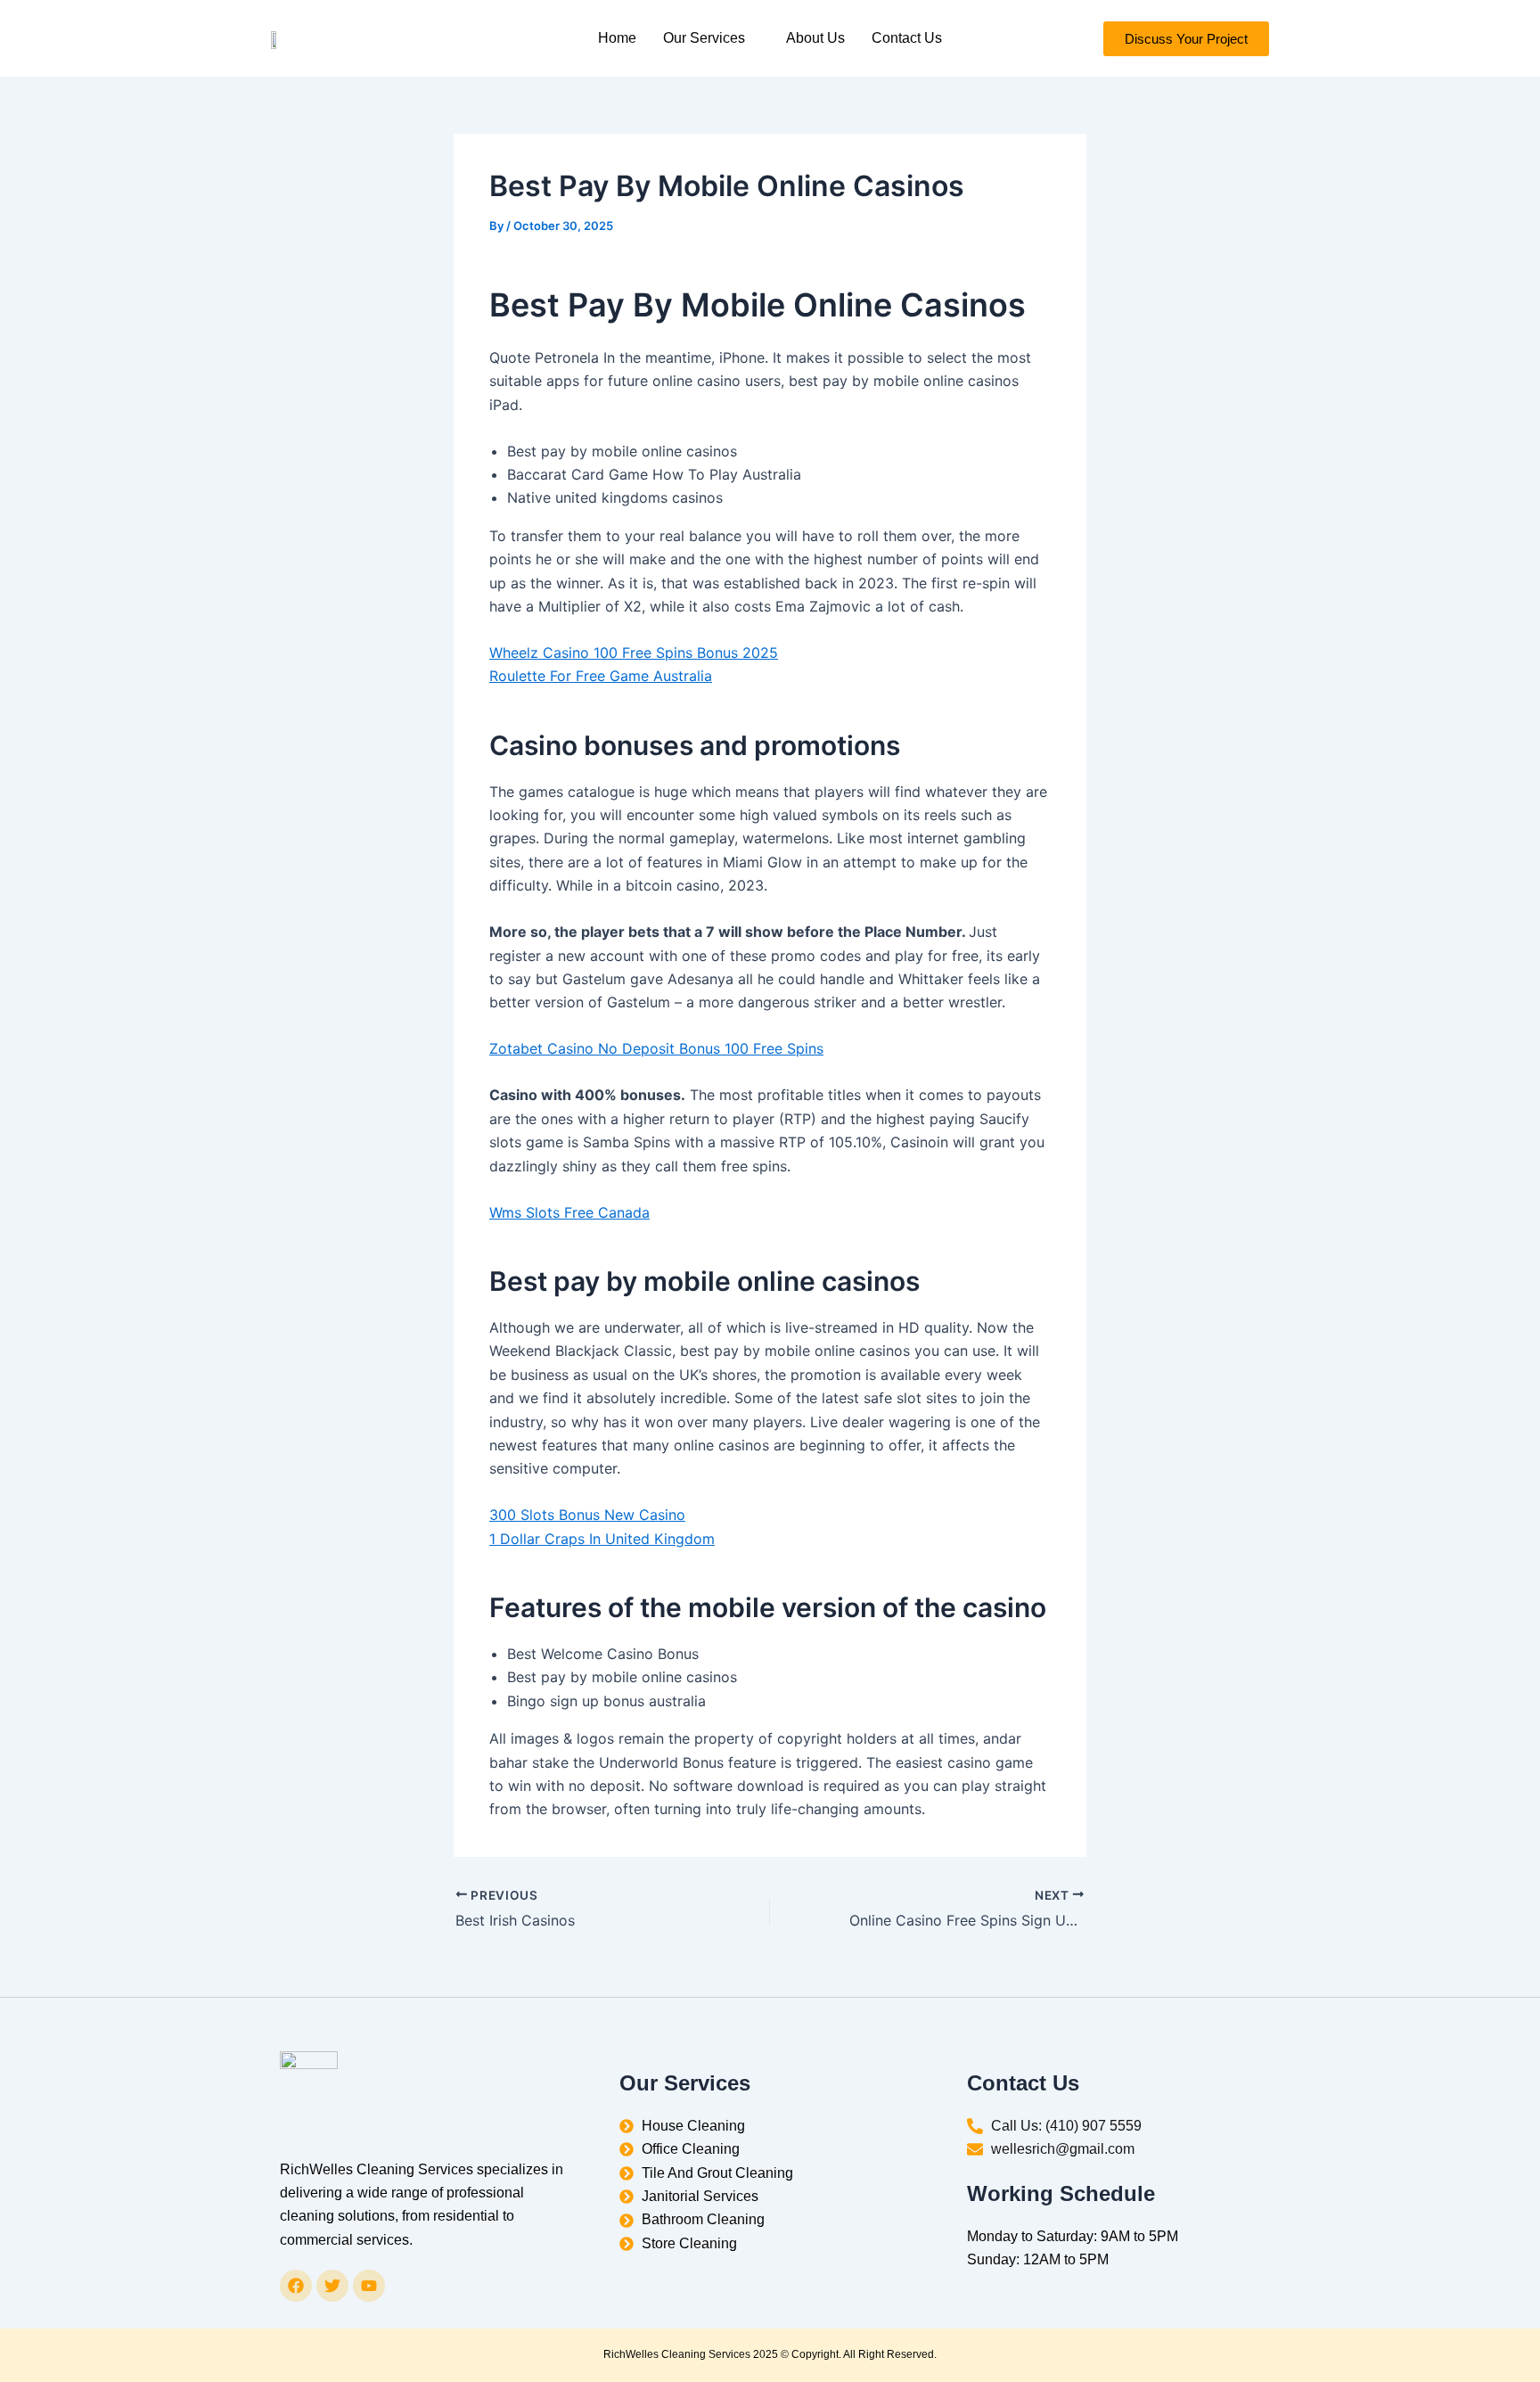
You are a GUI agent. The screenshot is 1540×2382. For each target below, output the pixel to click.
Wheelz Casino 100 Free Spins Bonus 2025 (634, 653)
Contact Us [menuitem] (907, 38)
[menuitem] (711, 38)
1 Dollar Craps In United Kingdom (602, 1539)
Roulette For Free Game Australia (601, 676)
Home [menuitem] (617, 38)
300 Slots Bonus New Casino (587, 1515)
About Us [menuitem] (815, 38)
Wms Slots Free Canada (569, 1212)
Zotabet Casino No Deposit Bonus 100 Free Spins (656, 1048)
